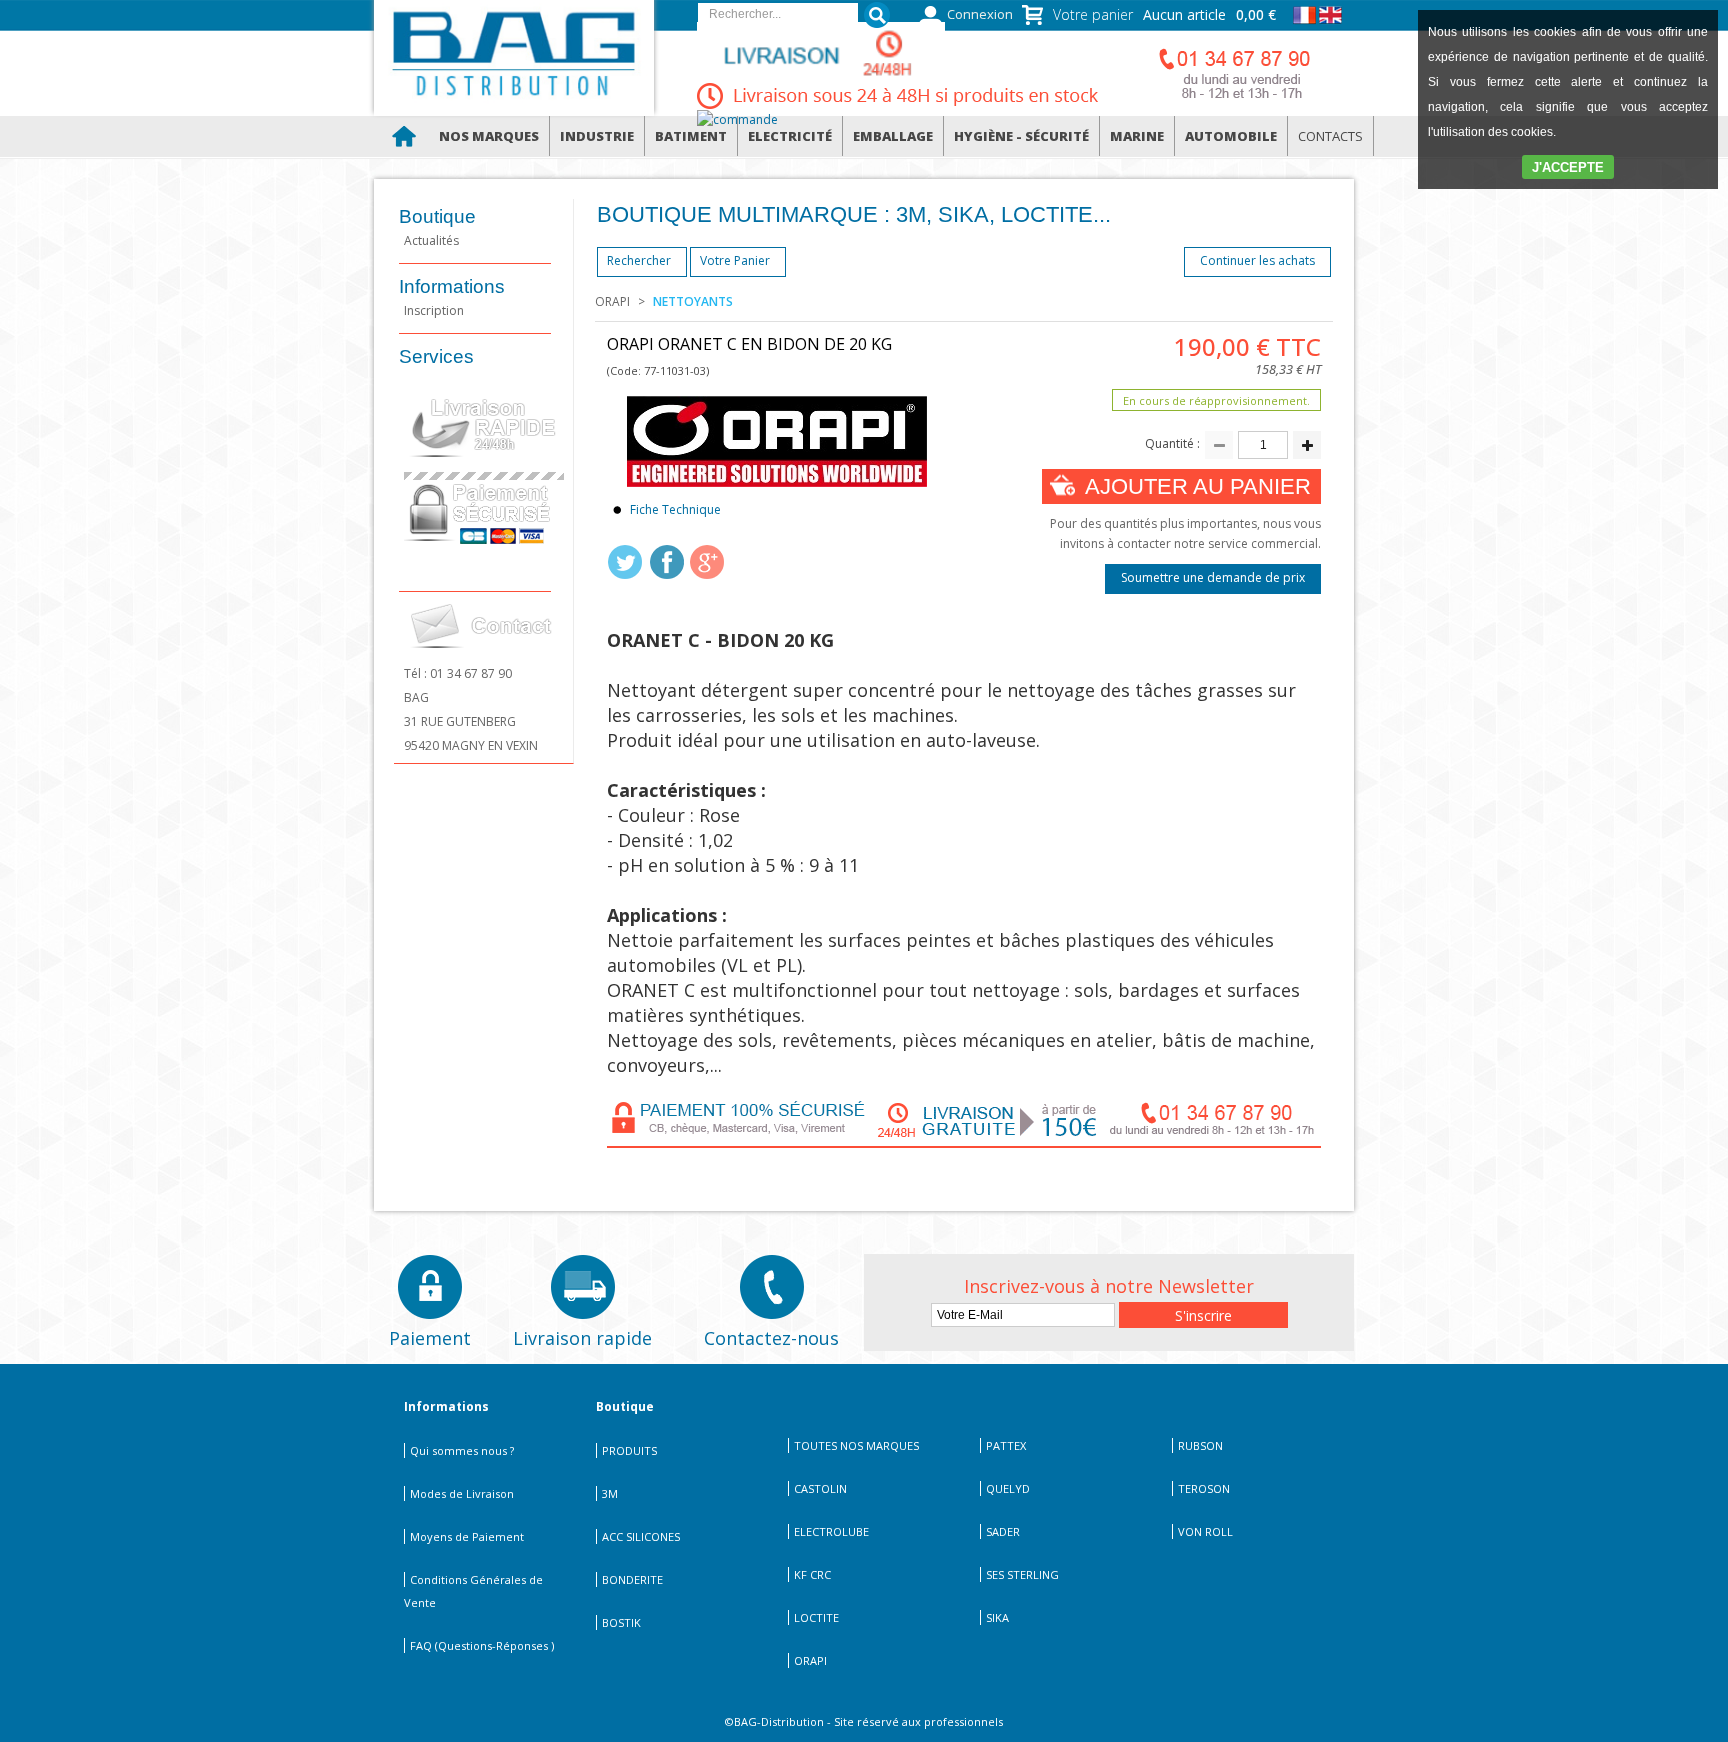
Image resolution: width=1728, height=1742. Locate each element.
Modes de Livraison (462, 1493)
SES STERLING (1022, 1574)
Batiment (691, 136)
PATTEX (1006, 1445)
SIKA (997, 1617)
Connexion (980, 14)
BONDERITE (632, 1579)
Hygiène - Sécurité (1021, 136)
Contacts (1330, 136)
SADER (1003, 1531)
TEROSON (1204, 1488)
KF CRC (812, 1574)
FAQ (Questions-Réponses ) (482, 1645)
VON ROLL (1205, 1531)
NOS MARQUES (489, 136)
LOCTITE (816, 1617)
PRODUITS (629, 1450)
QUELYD (1008, 1488)
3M (610, 1493)
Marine (1137, 136)
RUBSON (1200, 1445)
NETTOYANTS (693, 301)
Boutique (437, 216)
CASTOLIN (820, 1488)
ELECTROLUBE (831, 1531)
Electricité (790, 136)
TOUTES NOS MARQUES (856, 1445)
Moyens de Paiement (467, 1536)
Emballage (893, 136)
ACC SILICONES (641, 1536)
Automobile (1231, 136)
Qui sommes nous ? (462, 1450)
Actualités (431, 240)
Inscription (434, 310)
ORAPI (612, 301)
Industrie (597, 136)
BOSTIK (621, 1622)
